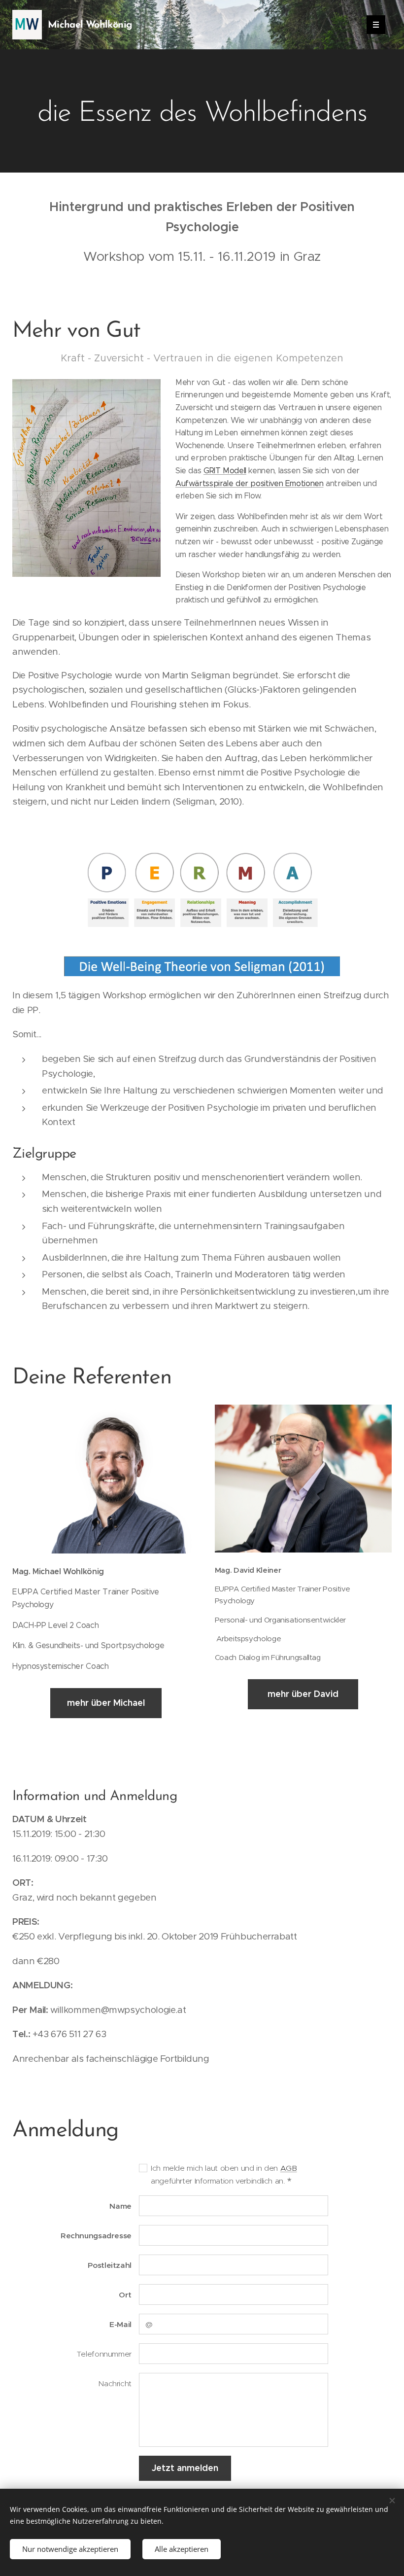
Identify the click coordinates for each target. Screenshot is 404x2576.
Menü (376, 25)
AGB (289, 2168)
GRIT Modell (225, 471)
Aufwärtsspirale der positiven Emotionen (250, 483)
